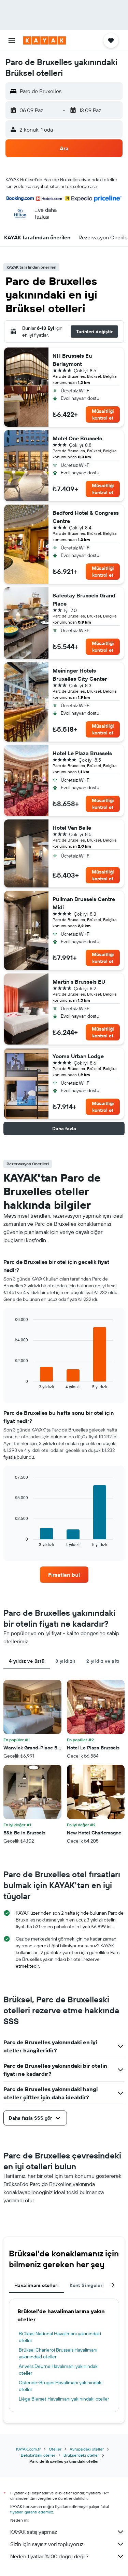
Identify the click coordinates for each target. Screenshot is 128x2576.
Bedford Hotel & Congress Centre (86, 517)
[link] (64, 1575)
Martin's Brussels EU (79, 982)
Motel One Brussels (77, 438)
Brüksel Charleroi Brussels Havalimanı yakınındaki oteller (58, 2353)
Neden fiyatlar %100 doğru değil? (49, 2556)
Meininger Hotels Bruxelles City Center (80, 675)
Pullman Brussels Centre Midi (84, 903)
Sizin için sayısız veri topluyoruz (47, 2544)
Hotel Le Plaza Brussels (82, 753)
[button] (12, 40)
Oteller (55, 2449)
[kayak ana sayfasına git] (45, 40)
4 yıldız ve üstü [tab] (27, 1661)
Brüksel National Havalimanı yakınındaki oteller (60, 2337)
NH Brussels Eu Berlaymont (72, 360)
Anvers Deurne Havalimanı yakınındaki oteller (59, 2370)
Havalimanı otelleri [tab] (37, 2285)
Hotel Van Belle (72, 828)
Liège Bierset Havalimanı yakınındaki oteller (64, 2399)
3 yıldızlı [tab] (65, 1661)
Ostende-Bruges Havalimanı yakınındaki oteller (61, 2386)
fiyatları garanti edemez (32, 2512)
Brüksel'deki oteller (81, 2455)
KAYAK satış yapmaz (34, 2532)
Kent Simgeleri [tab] (87, 2285)
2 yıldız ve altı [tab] (103, 1661)
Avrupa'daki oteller (87, 2449)
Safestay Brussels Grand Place (84, 599)
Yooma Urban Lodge (78, 1056)
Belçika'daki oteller (38, 2455)
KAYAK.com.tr (28, 2449)
